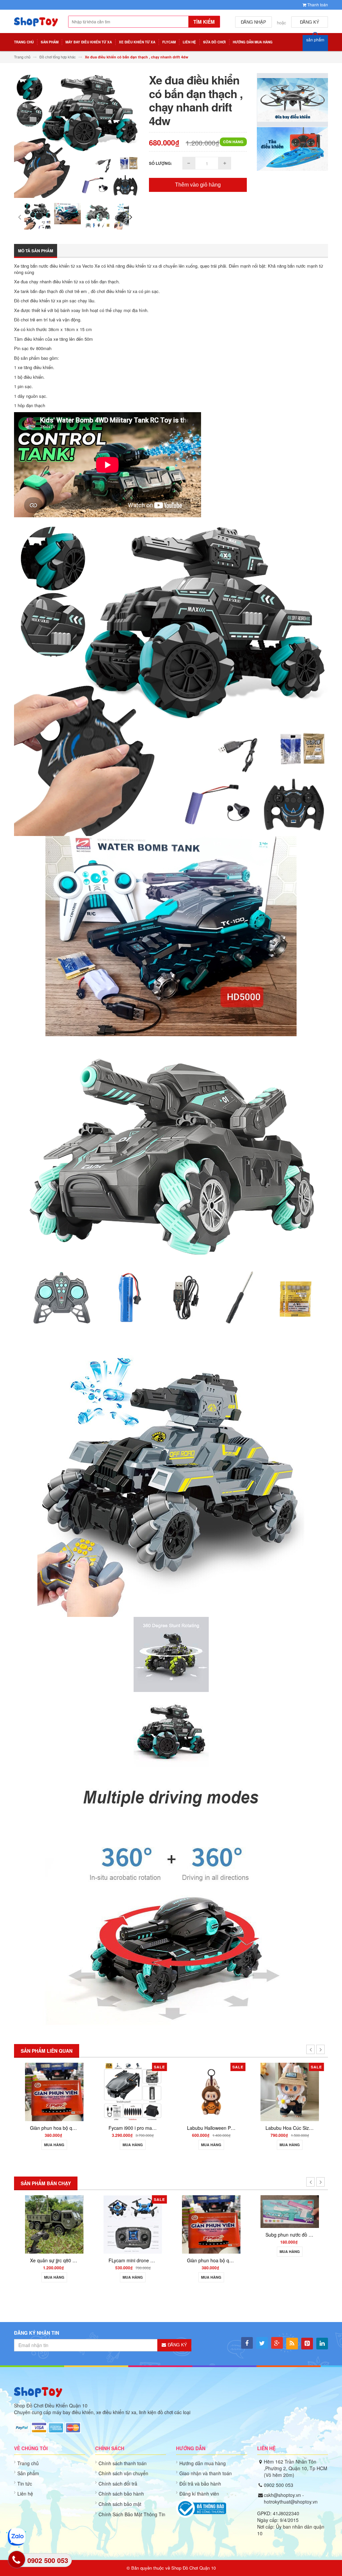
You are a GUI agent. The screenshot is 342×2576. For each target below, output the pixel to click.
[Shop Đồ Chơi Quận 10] (36, 25)
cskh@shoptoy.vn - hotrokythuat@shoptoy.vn (291, 2498)
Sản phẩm (28, 2473)
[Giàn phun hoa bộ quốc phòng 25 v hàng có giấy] (132, 2223)
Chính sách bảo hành (121, 2494)
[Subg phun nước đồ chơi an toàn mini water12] (210, 2211)
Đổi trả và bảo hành (200, 2484)
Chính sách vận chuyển (123, 2473)
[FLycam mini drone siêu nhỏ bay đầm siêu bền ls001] (53, 2223)
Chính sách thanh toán (123, 2463)
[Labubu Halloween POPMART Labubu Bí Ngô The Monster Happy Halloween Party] (132, 2091)
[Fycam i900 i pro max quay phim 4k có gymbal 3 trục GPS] (53, 2091)
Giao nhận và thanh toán (206, 2473)
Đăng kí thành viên (199, 2494)
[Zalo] (17, 2537)
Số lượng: (160, 163)
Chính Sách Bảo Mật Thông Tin (132, 2514)
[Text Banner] (292, 148)
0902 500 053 (279, 2485)
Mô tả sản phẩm (36, 251)
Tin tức (25, 2484)
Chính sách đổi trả (118, 2484)
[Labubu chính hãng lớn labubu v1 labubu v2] (289, 2091)
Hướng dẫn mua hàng (203, 2463)
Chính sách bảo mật (120, 2504)
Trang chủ (28, 2463)
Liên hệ (25, 2494)
